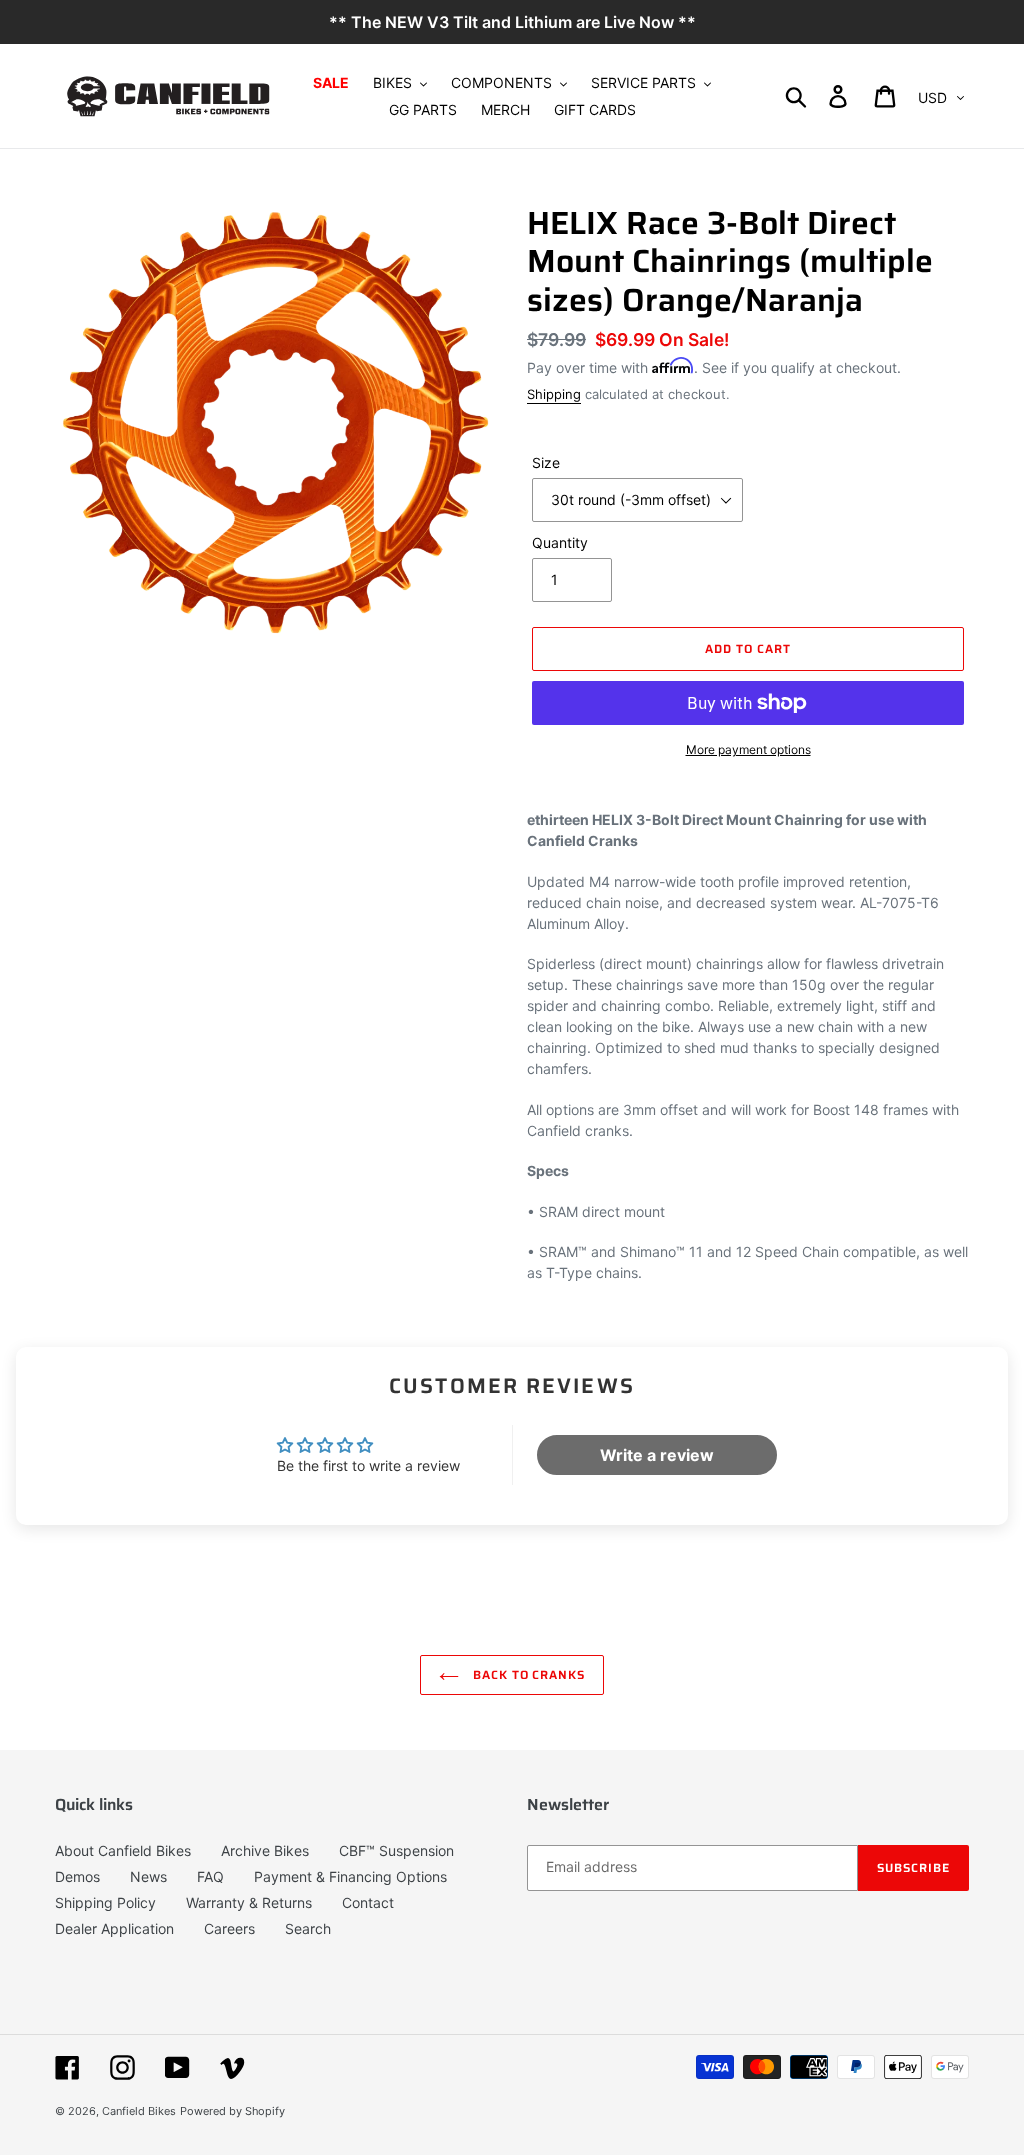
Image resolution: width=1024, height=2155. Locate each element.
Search (308, 1928)
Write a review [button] (657, 1455)
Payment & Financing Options (350, 1876)
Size (546, 462)
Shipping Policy (105, 1902)
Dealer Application (114, 1928)
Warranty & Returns (249, 1902)
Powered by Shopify (232, 2111)
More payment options (748, 749)
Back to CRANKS (527, 1674)
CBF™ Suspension (396, 1850)
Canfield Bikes (139, 2111)
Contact (368, 1902)
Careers (229, 1928)
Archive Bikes (265, 1850)
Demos (77, 1876)
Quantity (560, 542)
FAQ (210, 1876)
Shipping (554, 394)
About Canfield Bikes (123, 1850)
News (148, 1876)
